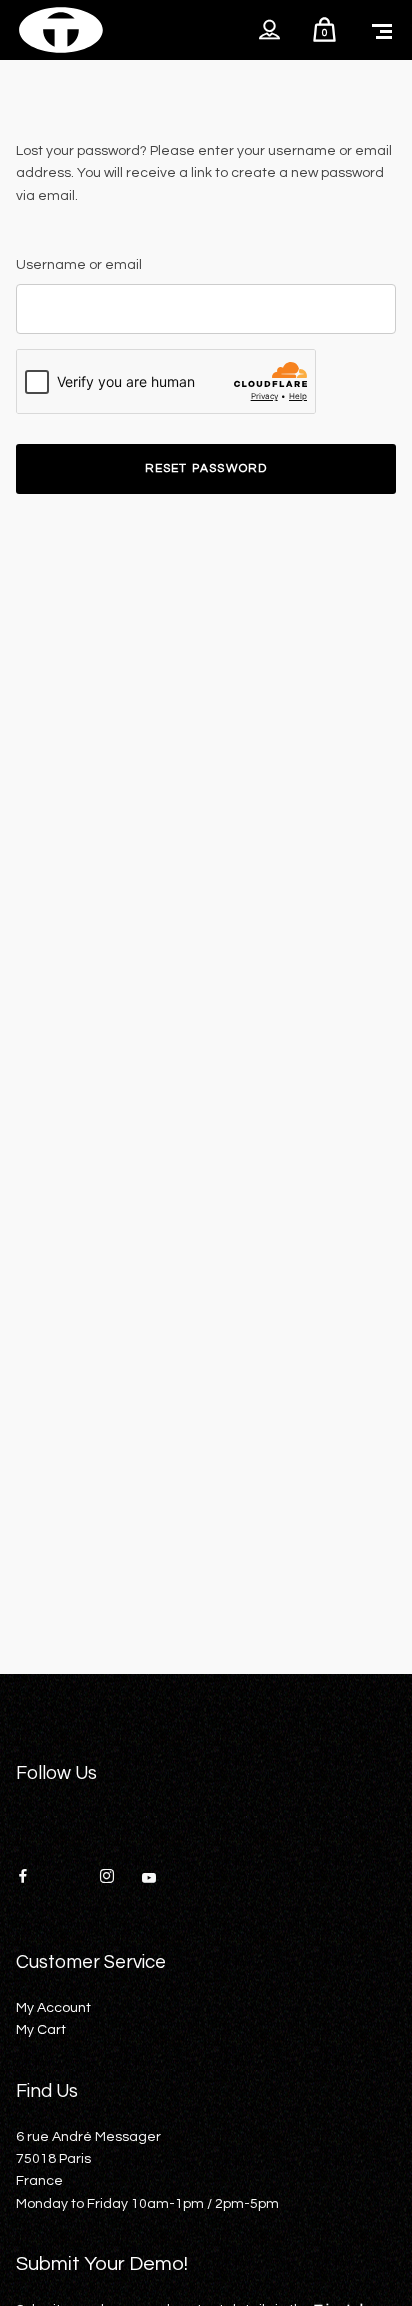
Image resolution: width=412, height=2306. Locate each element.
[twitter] (72, 1878)
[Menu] (382, 30)
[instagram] (114, 1878)
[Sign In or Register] (269, 30)
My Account (53, 2008)
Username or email (79, 265)
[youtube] (149, 1885)
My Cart (41, 2030)
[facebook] (30, 1878)
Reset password (206, 468)
